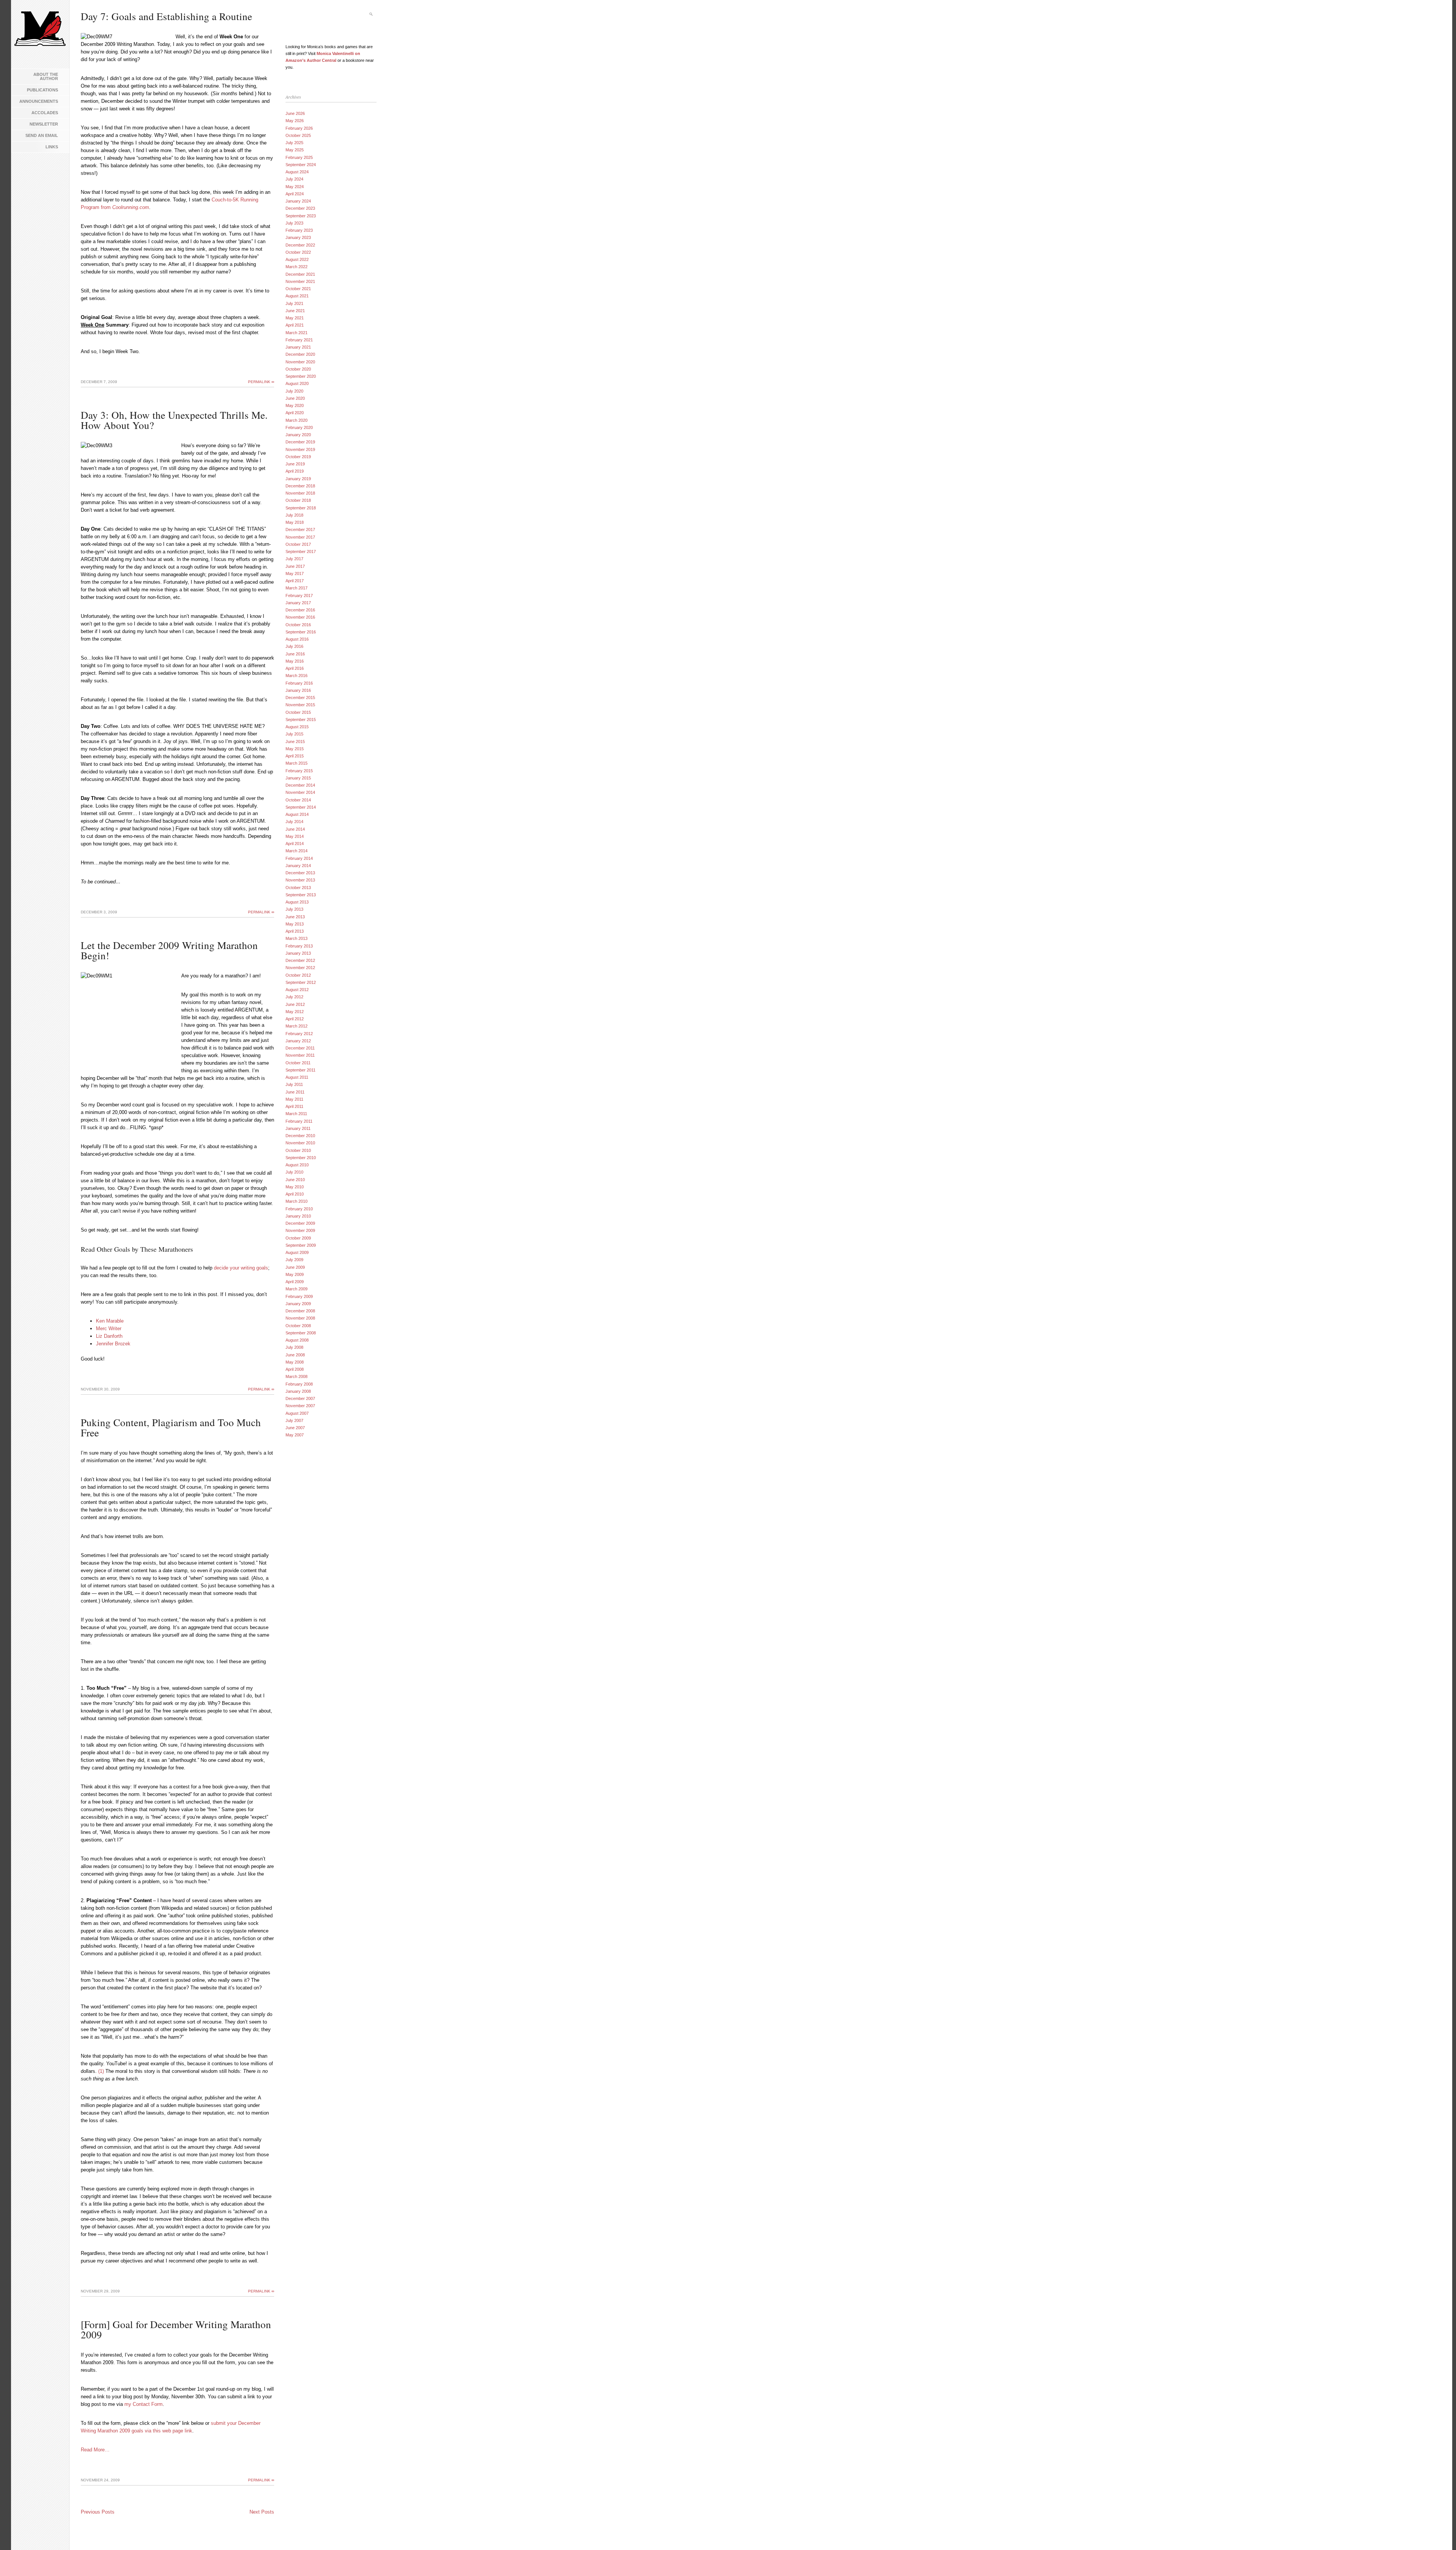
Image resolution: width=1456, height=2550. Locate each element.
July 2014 (294, 822)
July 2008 (294, 1347)
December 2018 (300, 486)
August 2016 (297, 639)
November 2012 (300, 968)
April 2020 (295, 413)
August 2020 (297, 383)
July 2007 (294, 1420)
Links (52, 147)
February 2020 (299, 427)
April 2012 (295, 1019)
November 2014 (300, 792)
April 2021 (295, 325)
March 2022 (297, 267)
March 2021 (297, 333)
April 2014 (295, 844)
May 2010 (295, 1187)
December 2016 (300, 610)
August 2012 (297, 990)
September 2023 (301, 216)
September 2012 (301, 982)
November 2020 (300, 362)
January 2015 (298, 778)
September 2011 (300, 1070)
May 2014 (295, 836)
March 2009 (297, 1289)
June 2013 (295, 917)
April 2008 (295, 1369)
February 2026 (299, 128)
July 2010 (294, 1172)
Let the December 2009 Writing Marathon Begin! (169, 950)
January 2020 (298, 435)
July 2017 (294, 559)
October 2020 (298, 369)
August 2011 (297, 1077)
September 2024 (301, 165)
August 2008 (297, 1340)
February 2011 (299, 1121)
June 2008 (295, 1355)
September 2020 (301, 376)
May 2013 (295, 924)
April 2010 (295, 1194)
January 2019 (298, 479)
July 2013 (294, 909)
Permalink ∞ (261, 382)
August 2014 (297, 814)
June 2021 (295, 311)
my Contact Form (144, 2404)
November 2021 (300, 281)
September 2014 (301, 807)
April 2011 (294, 1106)
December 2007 (300, 1398)
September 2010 (301, 1158)
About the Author (46, 76)
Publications (42, 90)
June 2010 (295, 1180)
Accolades (45, 113)
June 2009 (295, 1267)
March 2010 (297, 1201)
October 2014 (298, 800)
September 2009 (301, 1245)
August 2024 (297, 172)
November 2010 (300, 1143)
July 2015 (294, 734)
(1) (101, 2071)
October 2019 (298, 457)
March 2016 (297, 676)
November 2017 (300, 537)
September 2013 (301, 895)
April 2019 (295, 471)
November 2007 (300, 1406)
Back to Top (1439, 2533)
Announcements (39, 101)
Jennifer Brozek (113, 1344)
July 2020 (294, 391)
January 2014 (298, 866)
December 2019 (300, 442)
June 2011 (295, 1092)
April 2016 (295, 668)
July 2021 (294, 303)
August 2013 (297, 902)
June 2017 (295, 566)
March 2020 (297, 420)
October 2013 (298, 888)
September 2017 (301, 551)
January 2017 (298, 603)
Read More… (95, 2450)
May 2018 (295, 522)
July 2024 (294, 179)
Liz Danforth (109, 1336)
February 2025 (299, 157)
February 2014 (299, 858)
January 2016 (298, 690)
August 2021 (297, 296)
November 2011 (300, 1055)
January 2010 (298, 1216)
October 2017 (298, 544)
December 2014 (300, 785)
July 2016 (294, 646)
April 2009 (295, 1282)
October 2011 (298, 1063)
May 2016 (295, 661)
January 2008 (298, 1391)
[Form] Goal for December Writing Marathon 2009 (176, 2329)
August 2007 (297, 1413)
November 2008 (300, 1318)
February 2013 (299, 946)
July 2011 (294, 1084)
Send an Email (42, 135)
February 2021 (299, 340)
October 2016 (298, 625)
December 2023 (300, 208)
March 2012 (297, 1026)
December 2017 (300, 529)
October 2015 (298, 712)
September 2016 (301, 632)
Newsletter (44, 124)
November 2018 (300, 493)
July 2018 (294, 515)
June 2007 (295, 1428)
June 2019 (295, 464)
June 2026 (295, 113)
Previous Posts (98, 2512)
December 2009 (300, 1223)
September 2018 (301, 508)
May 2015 (295, 749)
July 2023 (294, 223)
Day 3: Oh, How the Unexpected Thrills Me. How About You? (174, 420)
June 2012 (295, 1004)
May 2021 (295, 318)
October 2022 (298, 252)
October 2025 (298, 135)
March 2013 (297, 938)
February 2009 (299, 1296)
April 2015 (295, 756)
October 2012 (298, 975)
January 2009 (298, 1304)
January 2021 (298, 347)
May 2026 (295, 121)
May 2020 (295, 405)
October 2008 (298, 1326)
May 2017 (295, 573)
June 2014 (295, 829)
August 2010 (297, 1165)
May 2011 (294, 1099)
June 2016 (295, 654)
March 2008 (297, 1376)
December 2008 (300, 1311)
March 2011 (296, 1114)
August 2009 (297, 1252)
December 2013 (300, 873)
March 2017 (297, 588)
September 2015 (301, 720)
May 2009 (295, 1274)
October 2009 (298, 1238)
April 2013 (295, 931)
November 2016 (300, 617)
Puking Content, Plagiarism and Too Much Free (171, 1427)
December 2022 (300, 245)
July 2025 (294, 143)
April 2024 (295, 194)
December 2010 (300, 1136)
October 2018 (298, 500)
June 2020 (295, 398)
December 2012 (300, 960)
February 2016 (299, 683)
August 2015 (297, 727)
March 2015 (297, 763)
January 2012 (298, 1041)
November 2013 (300, 880)
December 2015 (300, 698)
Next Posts (262, 2512)
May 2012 (295, 1012)
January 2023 (298, 237)
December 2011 (300, 1048)
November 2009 (300, 1230)
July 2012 (294, 997)
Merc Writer (109, 1328)
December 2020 (300, 354)
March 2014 (297, 851)
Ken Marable (110, 1321)
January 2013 (298, 953)
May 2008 (295, 1362)
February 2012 (299, 1034)
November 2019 (300, 449)
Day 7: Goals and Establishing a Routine (166, 16)
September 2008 (301, 1333)
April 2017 (295, 581)
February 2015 (299, 771)
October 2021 (298, 289)
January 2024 (298, 201)
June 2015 (295, 742)
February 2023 (299, 230)
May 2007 (295, 1435)
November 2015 (300, 705)
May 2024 (295, 187)
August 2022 (297, 259)
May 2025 (295, 150)
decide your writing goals (241, 1268)
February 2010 (299, 1209)
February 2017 (299, 595)
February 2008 (299, 1384)
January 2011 (298, 1128)
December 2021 (300, 274)
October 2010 (298, 1150)
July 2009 (294, 1260)
